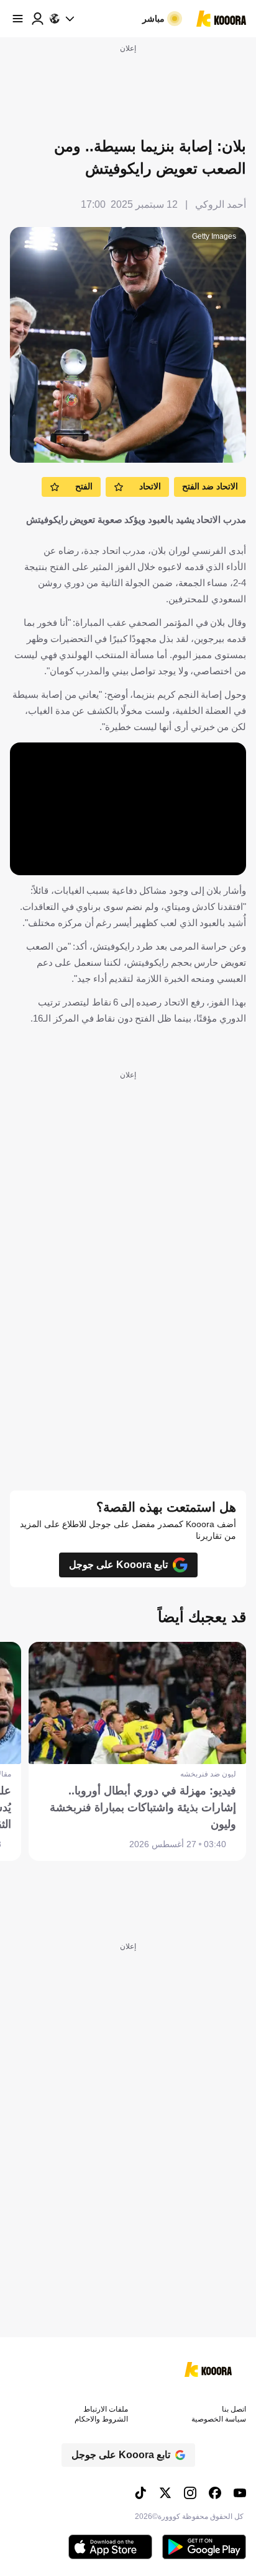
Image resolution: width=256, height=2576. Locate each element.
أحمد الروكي (221, 204)
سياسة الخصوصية (219, 2419)
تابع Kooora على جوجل (118, 1565)
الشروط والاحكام (101, 2419)
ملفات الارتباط (106, 2409)
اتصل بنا (234, 2409)
